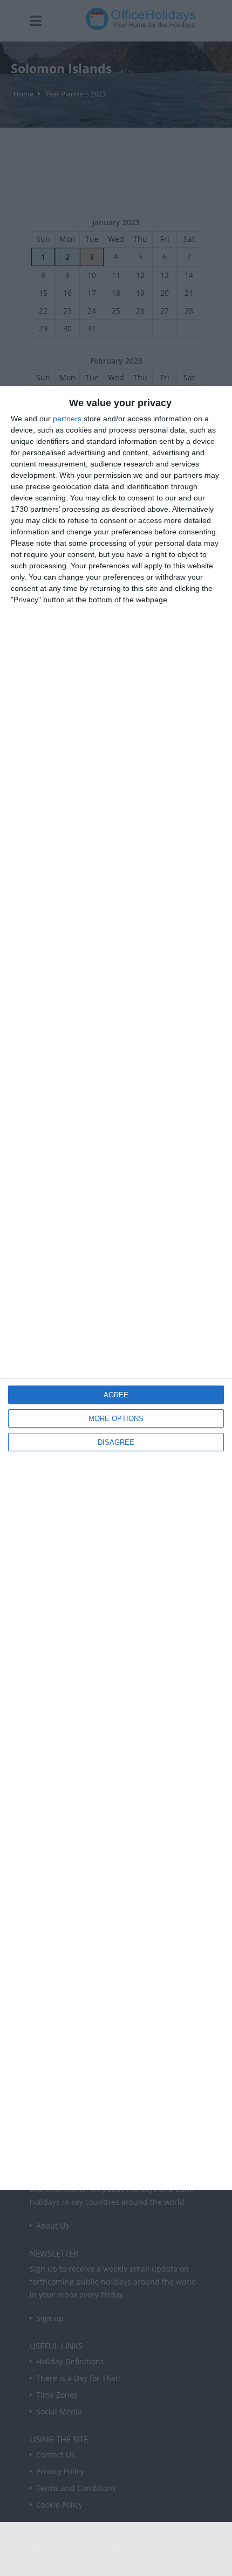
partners (67, 419)
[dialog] (116, 1288)
